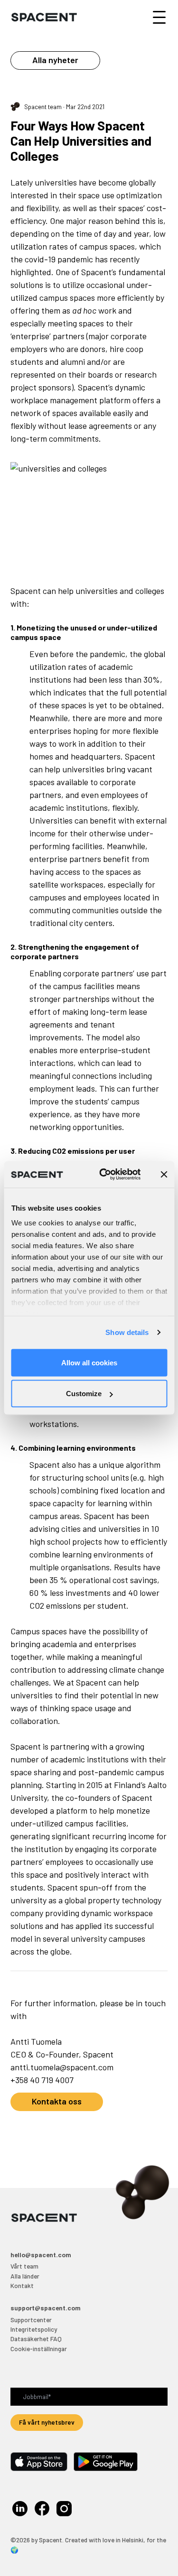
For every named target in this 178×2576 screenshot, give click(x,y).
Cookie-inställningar (39, 2349)
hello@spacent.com (41, 2255)
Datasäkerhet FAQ (36, 2339)
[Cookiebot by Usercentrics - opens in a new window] (104, 1175)
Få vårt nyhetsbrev (47, 2422)
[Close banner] (164, 1174)
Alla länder (25, 2276)
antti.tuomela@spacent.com (62, 2067)
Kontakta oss (57, 2101)
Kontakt (22, 2285)
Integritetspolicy (34, 2329)
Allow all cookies (89, 1362)
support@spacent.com (46, 2308)
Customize (84, 1394)
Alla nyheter (55, 60)
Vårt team (24, 2266)
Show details (127, 1332)
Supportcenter (31, 2320)
